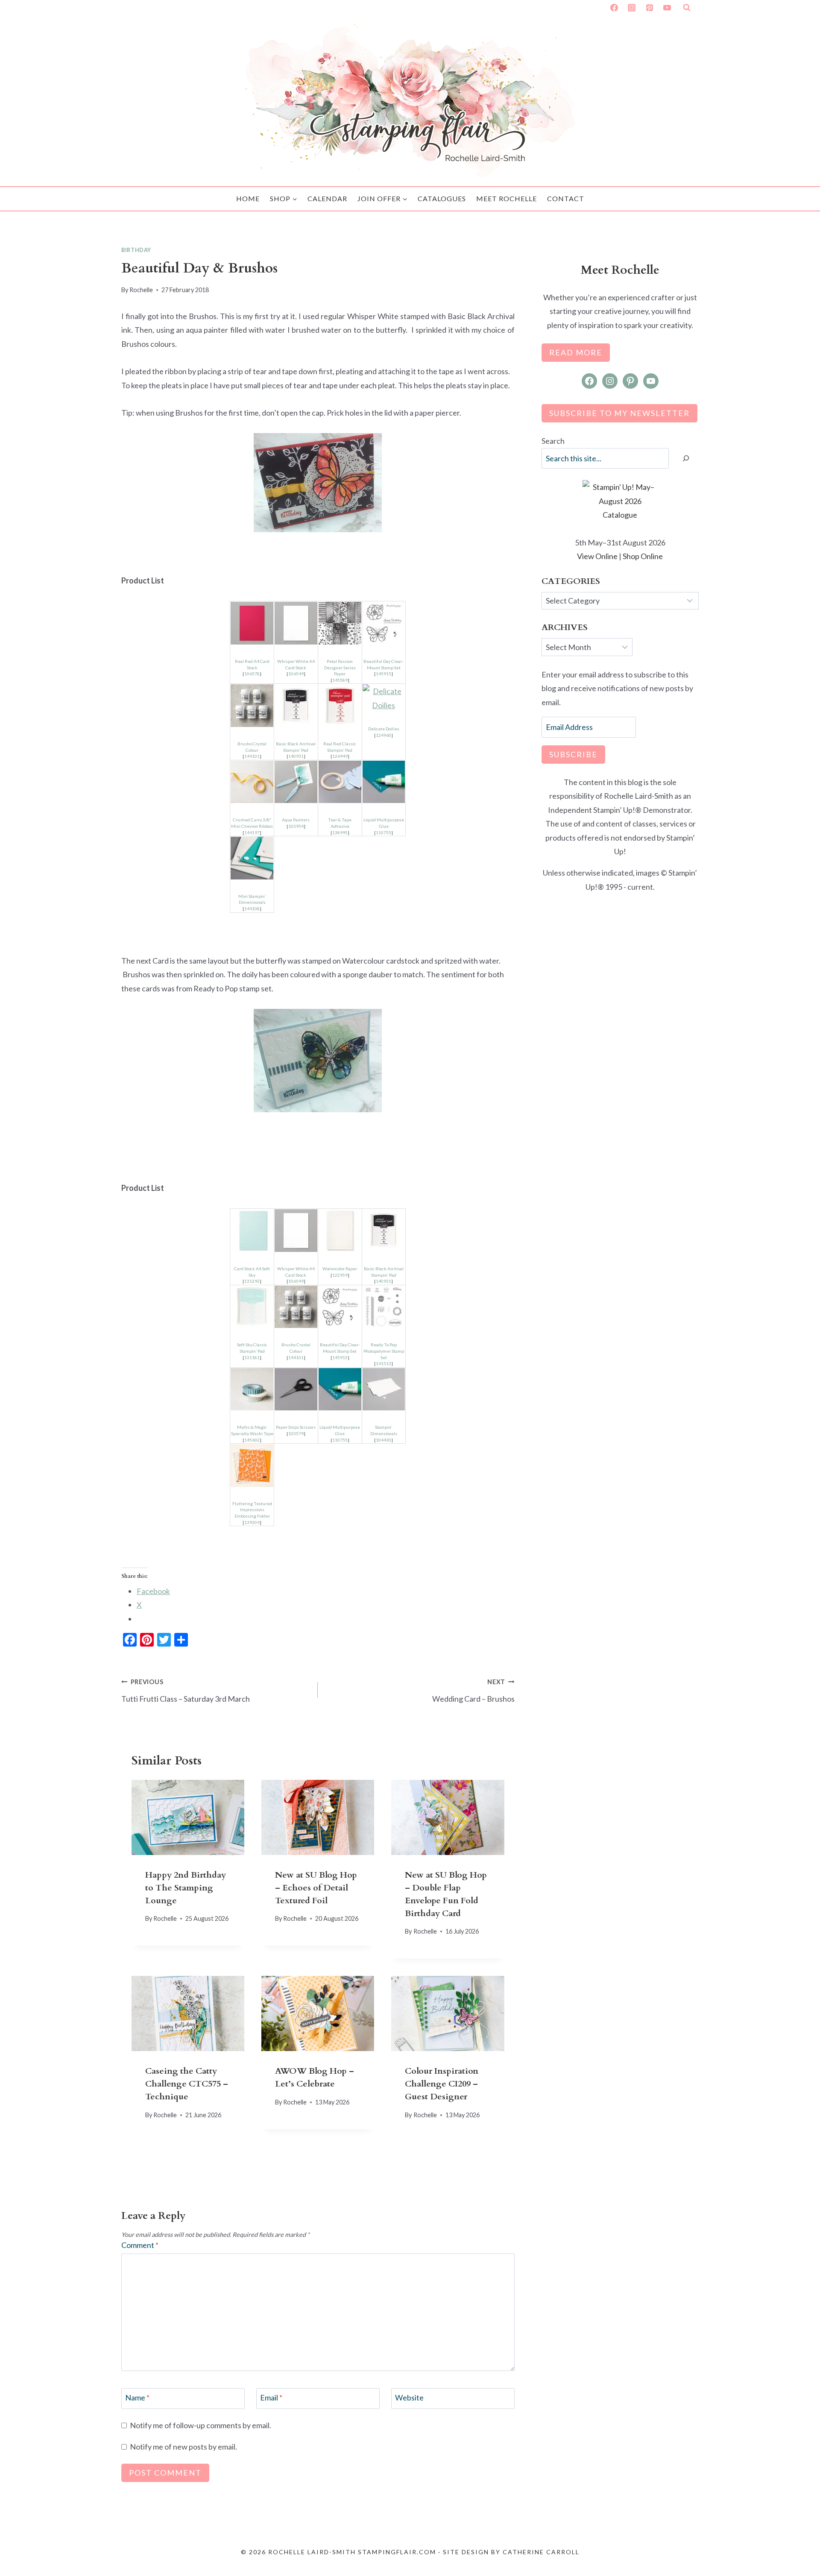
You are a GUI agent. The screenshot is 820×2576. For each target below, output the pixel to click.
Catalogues (442, 198)
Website (409, 2398)
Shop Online (643, 556)
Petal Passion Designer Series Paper (340, 667)
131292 (252, 1281)
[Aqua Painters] (296, 782)
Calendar (327, 198)
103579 (296, 1433)
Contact (566, 198)
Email (271, 2398)
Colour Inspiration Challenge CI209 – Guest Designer (442, 2084)
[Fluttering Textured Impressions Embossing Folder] (252, 1465)
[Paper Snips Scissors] (296, 1389)
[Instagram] (632, 8)
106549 (296, 674)
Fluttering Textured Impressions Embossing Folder (252, 1510)
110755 (384, 832)
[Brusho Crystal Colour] (252, 706)
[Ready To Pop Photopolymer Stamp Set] (384, 1307)
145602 (252, 1440)
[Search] (686, 459)
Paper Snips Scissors (296, 1427)
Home (248, 198)
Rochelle (141, 290)
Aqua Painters (296, 820)
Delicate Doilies (384, 729)
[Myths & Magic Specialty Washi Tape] (252, 1389)
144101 (252, 756)
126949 (340, 756)
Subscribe (573, 754)
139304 (252, 1522)
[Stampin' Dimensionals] (252, 858)
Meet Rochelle (507, 198)
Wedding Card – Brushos (473, 1691)
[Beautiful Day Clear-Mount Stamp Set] (384, 623)
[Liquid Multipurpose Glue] (384, 782)
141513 (384, 1363)
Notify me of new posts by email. (183, 2447)
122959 (340, 1275)
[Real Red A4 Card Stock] (252, 623)
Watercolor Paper (340, 1269)
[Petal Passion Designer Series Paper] (340, 623)
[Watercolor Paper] (340, 1231)
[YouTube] (667, 8)
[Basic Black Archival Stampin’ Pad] (296, 706)
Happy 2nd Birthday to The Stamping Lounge (186, 1888)
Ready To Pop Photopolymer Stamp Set (384, 1351)
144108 (252, 908)
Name (137, 2398)
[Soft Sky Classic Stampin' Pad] (252, 1307)
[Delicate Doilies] (384, 698)
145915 (384, 674)
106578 (252, 674)
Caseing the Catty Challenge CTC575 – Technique (187, 2084)
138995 (340, 832)
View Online (597, 556)
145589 (340, 680)
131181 (252, 1357)
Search (553, 441)
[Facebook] (614, 8)
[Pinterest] (650, 8)
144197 (252, 832)
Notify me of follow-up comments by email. (201, 2425)
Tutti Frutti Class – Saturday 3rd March (186, 1691)
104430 (384, 1440)
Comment (140, 2245)
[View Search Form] (687, 8)
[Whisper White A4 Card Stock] (296, 623)
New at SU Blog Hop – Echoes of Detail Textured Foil (316, 1888)
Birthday (136, 250)
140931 (296, 756)
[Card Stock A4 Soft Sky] (252, 1231)
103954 (296, 826)
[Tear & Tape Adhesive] (340, 782)
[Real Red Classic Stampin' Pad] (340, 706)
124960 (384, 735)
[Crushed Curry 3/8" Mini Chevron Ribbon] (252, 782)
